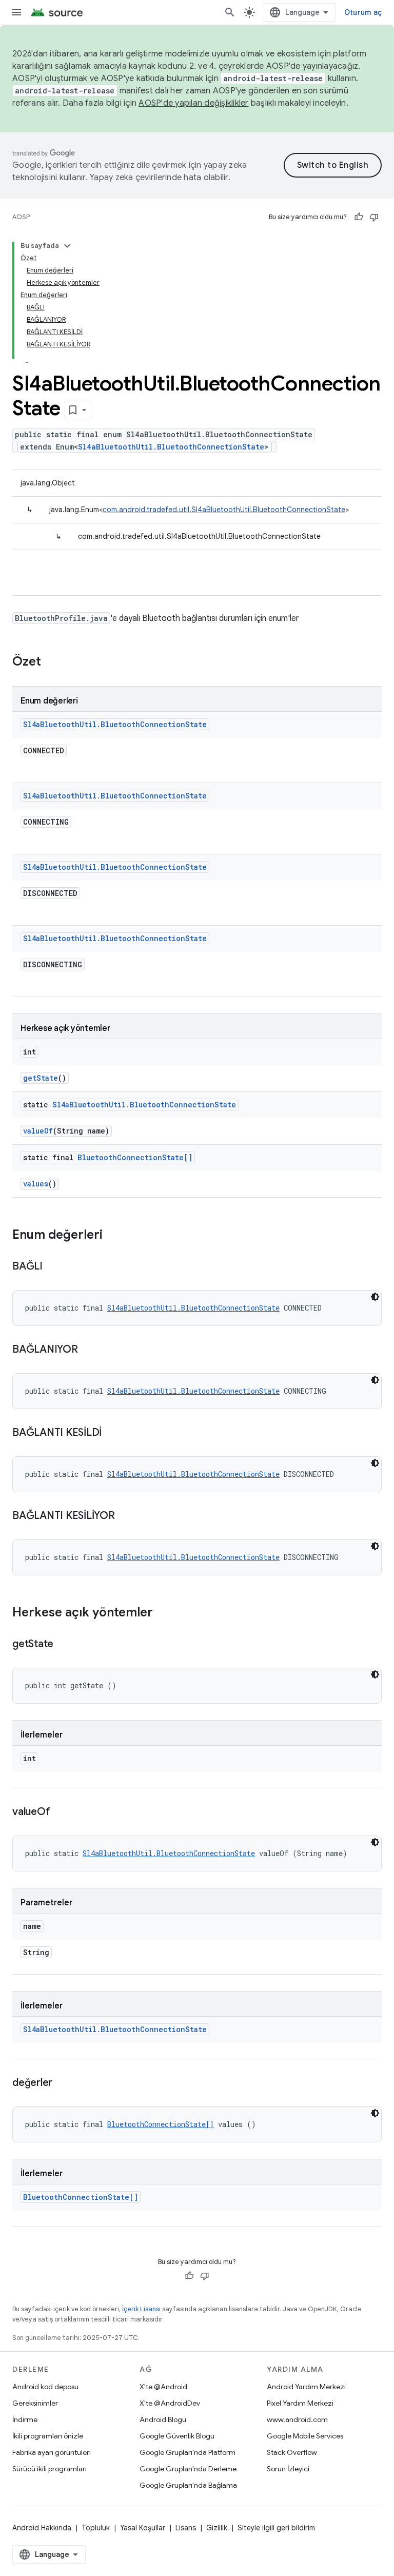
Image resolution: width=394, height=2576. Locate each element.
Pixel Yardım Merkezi (300, 2403)
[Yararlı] (359, 217)
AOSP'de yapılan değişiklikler (193, 103)
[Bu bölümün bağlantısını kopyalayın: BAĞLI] (53, 1267)
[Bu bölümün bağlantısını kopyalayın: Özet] (51, 662)
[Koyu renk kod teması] (375, 1297)
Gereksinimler (35, 2403)
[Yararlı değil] (374, 217)
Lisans (186, 2528)
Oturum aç (363, 12)
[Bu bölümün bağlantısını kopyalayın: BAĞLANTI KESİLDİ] (112, 1433)
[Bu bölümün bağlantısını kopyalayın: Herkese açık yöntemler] (163, 1613)
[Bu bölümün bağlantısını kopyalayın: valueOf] (60, 1812)
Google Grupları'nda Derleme (188, 2469)
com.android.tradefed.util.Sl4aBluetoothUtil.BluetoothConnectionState (224, 510)
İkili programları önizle (48, 2436)
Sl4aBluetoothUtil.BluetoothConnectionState (171, 447)
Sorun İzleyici (288, 2469)
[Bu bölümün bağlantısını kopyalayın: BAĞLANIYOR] (88, 1350)
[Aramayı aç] (230, 12)
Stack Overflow (292, 2452)
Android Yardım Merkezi (306, 2387)
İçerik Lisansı (141, 2309)
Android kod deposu (45, 2387)
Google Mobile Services (305, 2436)
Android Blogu (163, 2419)
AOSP (21, 217)
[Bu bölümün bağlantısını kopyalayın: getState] (64, 1645)
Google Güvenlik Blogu (177, 2436)
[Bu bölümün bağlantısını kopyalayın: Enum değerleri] (113, 1236)
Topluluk (96, 2528)
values (36, 1184)
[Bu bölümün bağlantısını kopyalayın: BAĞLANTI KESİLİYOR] (125, 1516)
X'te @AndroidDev (170, 2403)
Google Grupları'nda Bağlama (188, 2485)
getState (41, 1078)
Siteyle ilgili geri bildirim (276, 2528)
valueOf (38, 1131)
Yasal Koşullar (143, 2528)
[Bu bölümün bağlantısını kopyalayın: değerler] (63, 2083)
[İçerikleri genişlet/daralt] (67, 246)
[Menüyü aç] (16, 12)
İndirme (25, 2419)
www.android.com (297, 2419)
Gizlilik (217, 2528)
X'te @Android (163, 2387)
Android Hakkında (42, 2528)
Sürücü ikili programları (50, 2469)
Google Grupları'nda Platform (188, 2452)
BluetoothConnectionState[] (135, 1157)
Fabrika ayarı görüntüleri (52, 2452)
